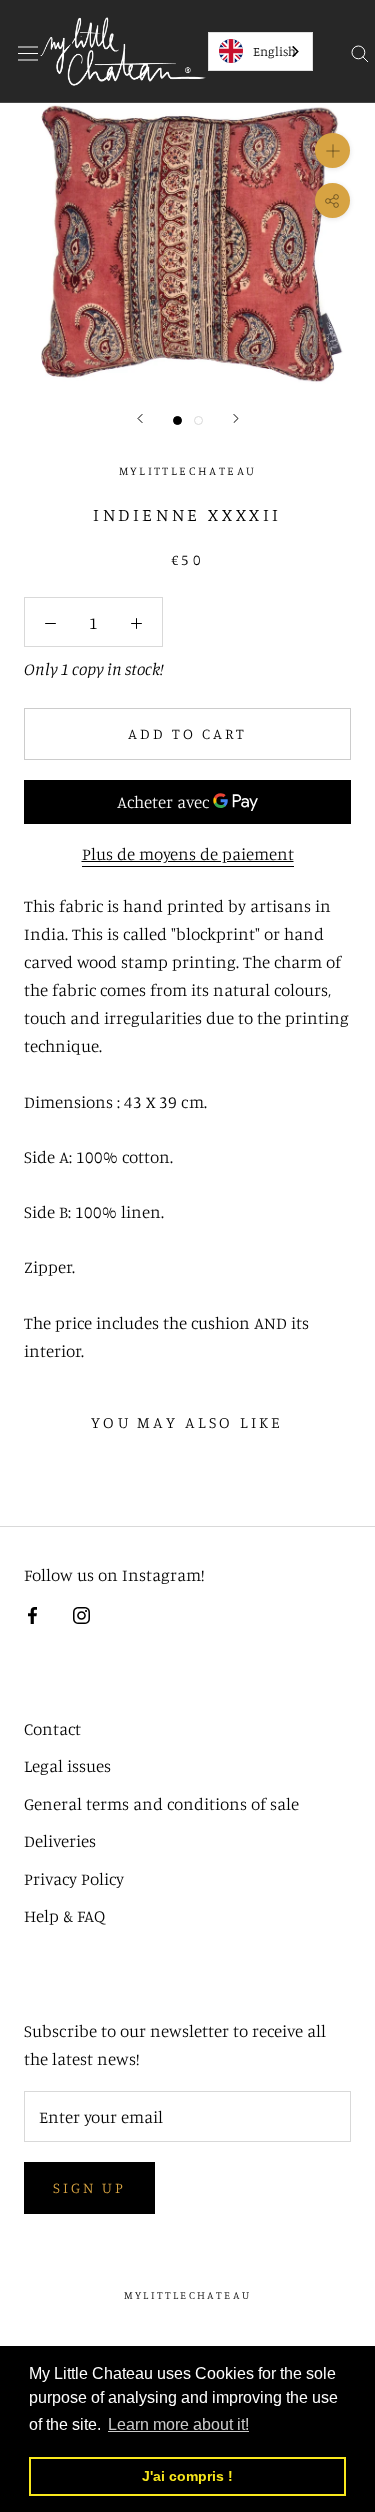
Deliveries (60, 1840)
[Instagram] (81, 1614)
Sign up (89, 2187)
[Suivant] (236, 418)
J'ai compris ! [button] (187, 2476)
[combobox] (260, 51)
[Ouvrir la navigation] (28, 51)
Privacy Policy (74, 1878)
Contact (52, 1728)
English (274, 51)
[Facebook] (32, 1614)
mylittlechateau (187, 2295)
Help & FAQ (64, 1915)
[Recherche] (360, 51)
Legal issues (67, 1765)
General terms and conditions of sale (161, 1803)
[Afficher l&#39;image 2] (198, 420)
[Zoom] (332, 150)
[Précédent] (140, 418)
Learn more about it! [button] (178, 2424)
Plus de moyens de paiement (188, 853)
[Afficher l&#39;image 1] (177, 420)
